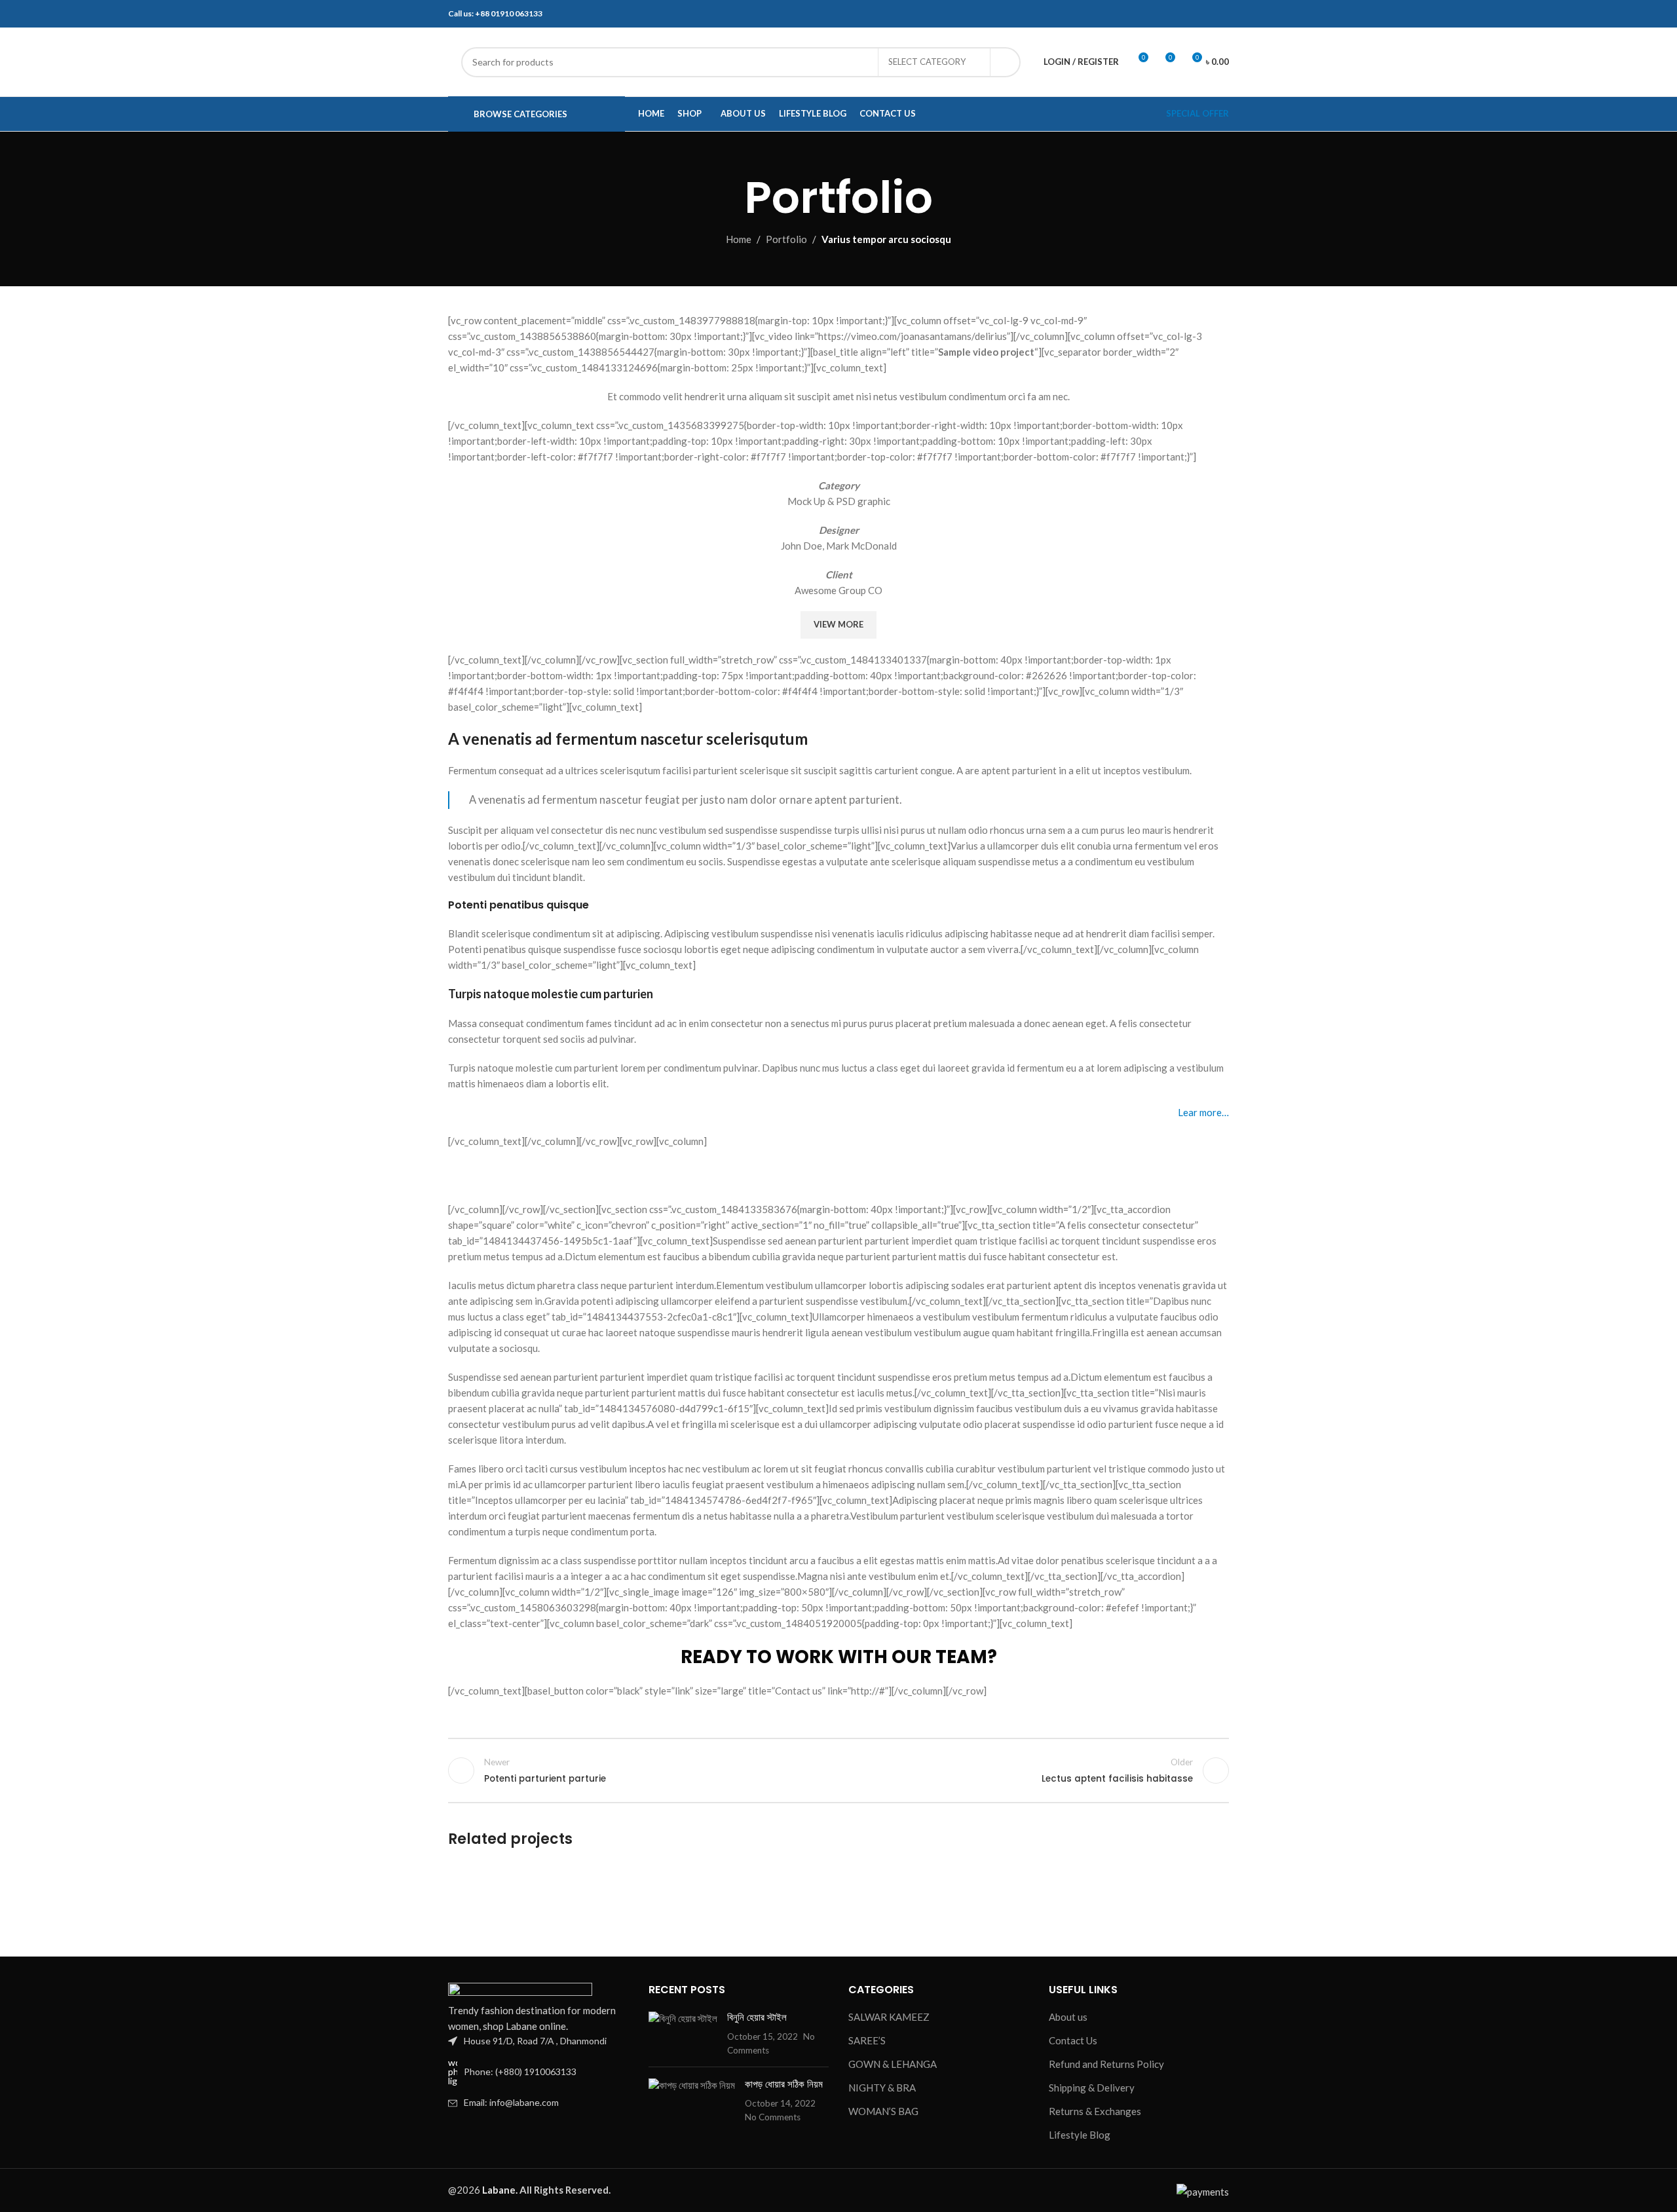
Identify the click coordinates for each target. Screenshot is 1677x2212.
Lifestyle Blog (1080, 2135)
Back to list (839, 1771)
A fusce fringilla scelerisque (557, 1908)
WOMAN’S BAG (883, 2111)
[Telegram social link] (904, 1175)
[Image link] (520, 1991)
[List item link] (538, 2072)
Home (739, 239)
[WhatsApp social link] (1221, 14)
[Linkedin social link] (871, 1175)
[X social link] (806, 1175)
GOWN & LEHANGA (893, 2064)
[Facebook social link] (1176, 14)
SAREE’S (867, 2040)
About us (1068, 2017)
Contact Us (1073, 2040)
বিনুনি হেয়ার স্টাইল (757, 2017)
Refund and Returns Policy (1106, 2064)
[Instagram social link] (1191, 14)
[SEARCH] (1006, 62)
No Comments (773, 2117)
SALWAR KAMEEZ (889, 2017)
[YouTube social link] (1206, 14)
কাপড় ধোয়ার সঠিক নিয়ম (784, 2084)
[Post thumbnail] (683, 2034)
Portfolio (786, 239)
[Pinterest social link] (838, 1175)
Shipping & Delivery (1092, 2088)
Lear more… (1203, 1112)
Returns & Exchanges (1095, 2111)
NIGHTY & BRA (882, 2088)
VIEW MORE (838, 624)
